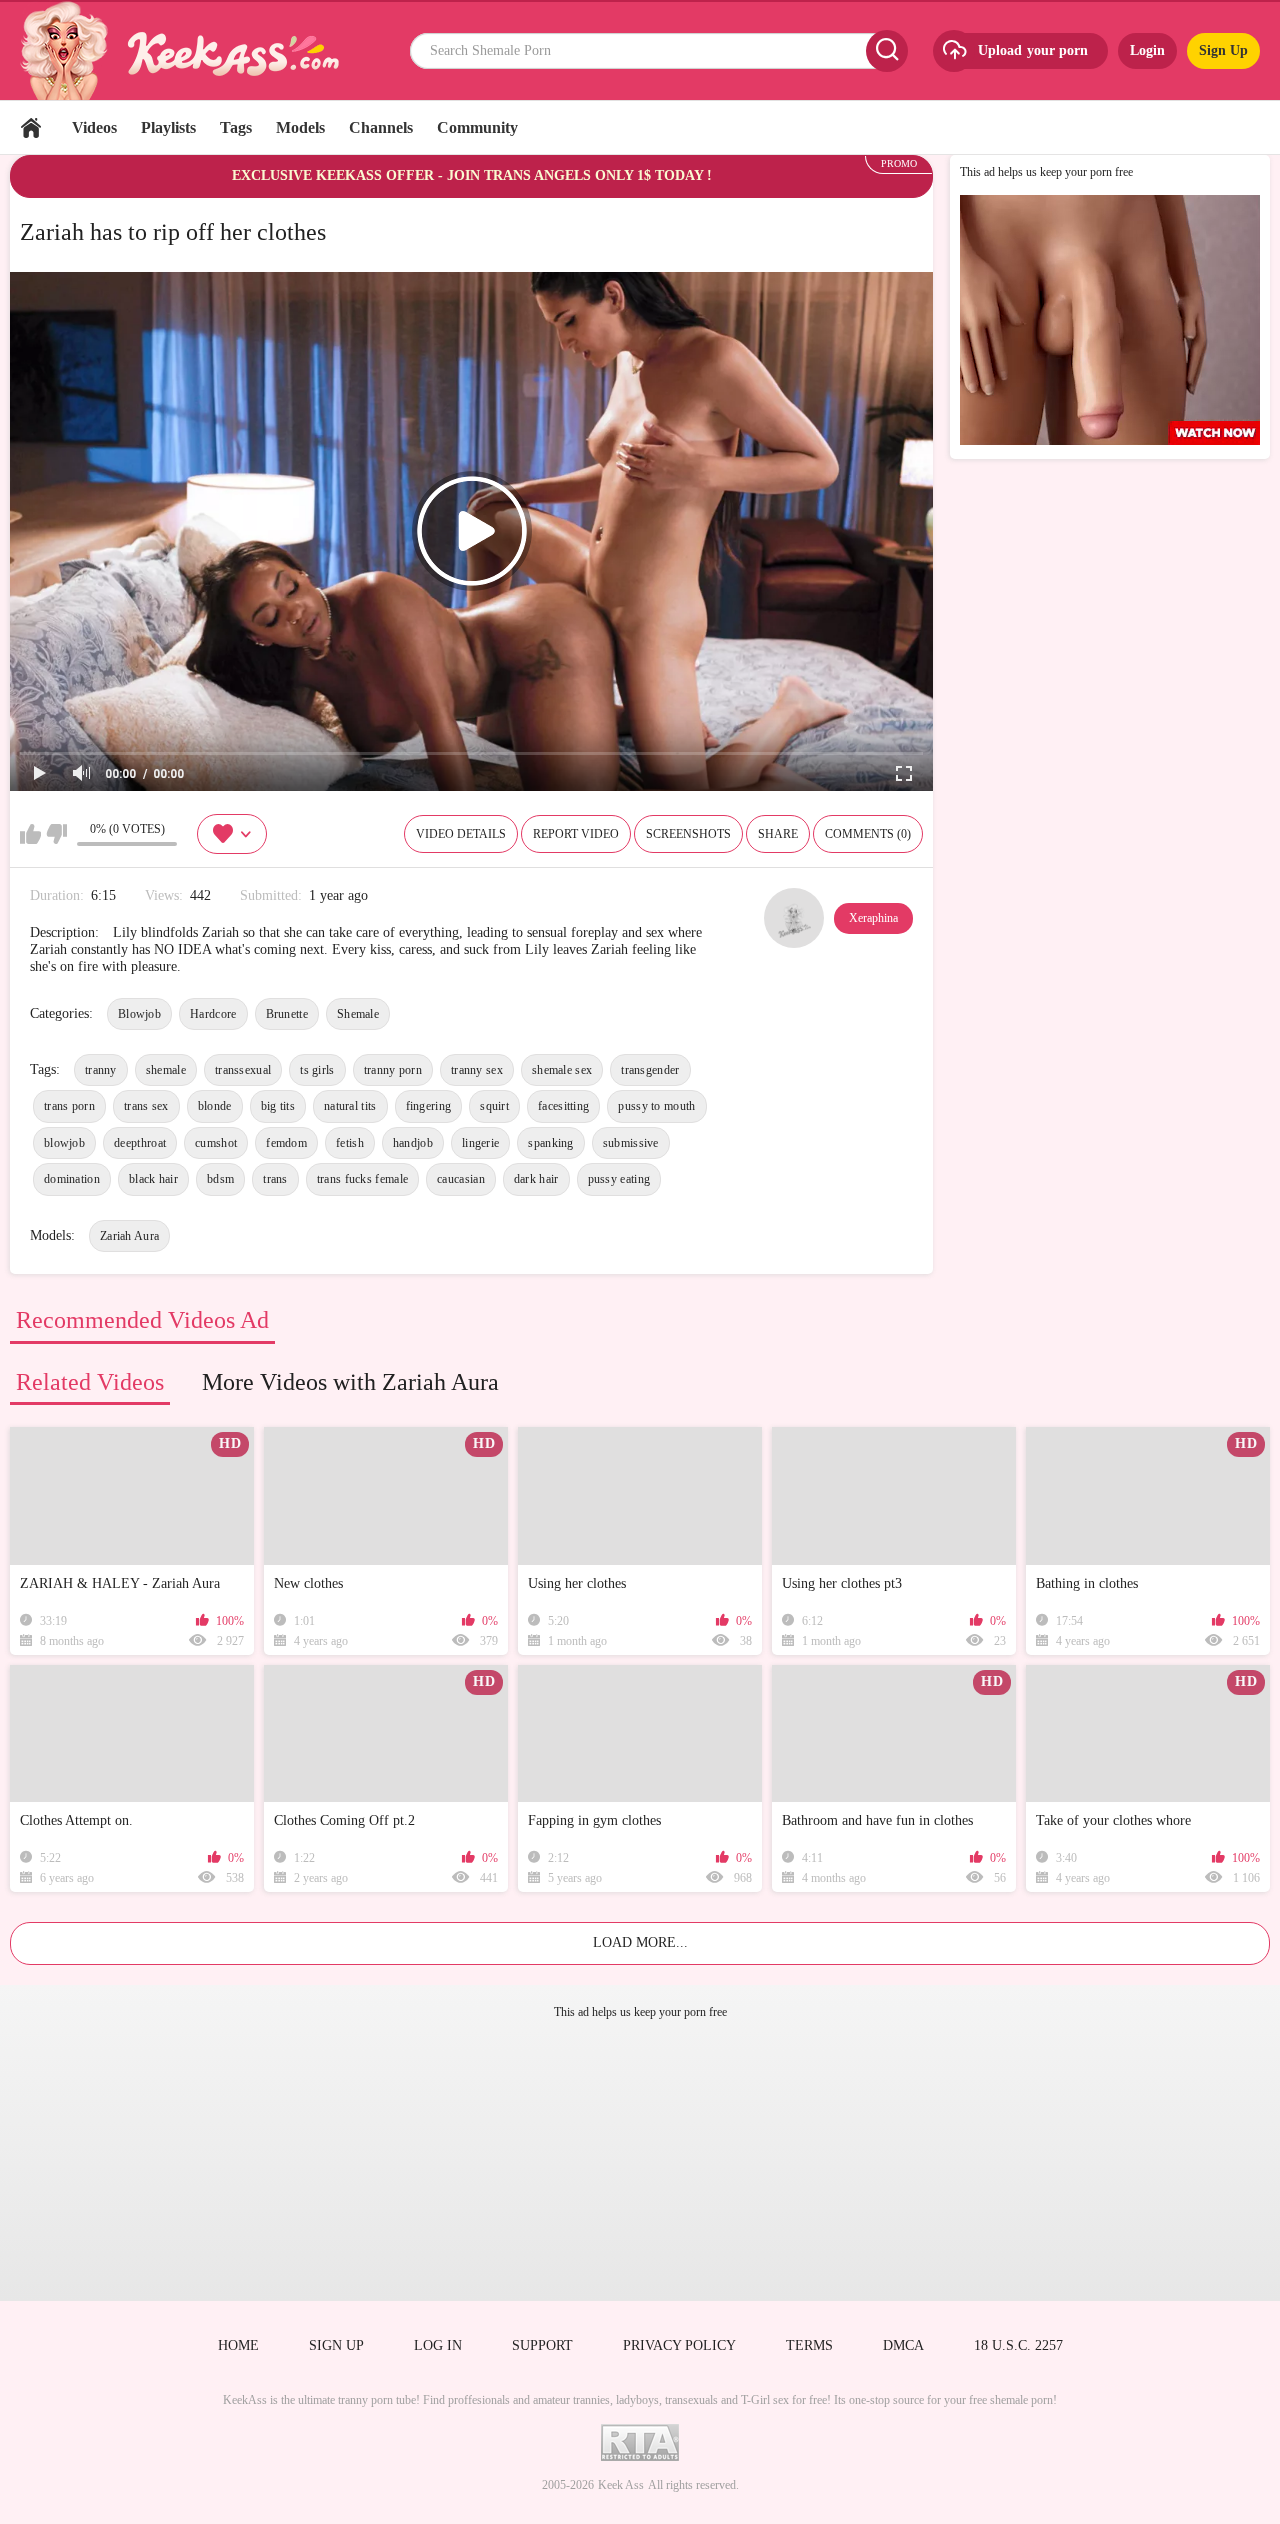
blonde (215, 1106)
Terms (809, 2345)
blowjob (64, 1143)
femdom (286, 1143)
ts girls (317, 1070)
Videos (94, 127)
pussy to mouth (656, 1106)
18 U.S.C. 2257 (1018, 2345)
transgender (650, 1070)
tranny (101, 1070)
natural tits (350, 1106)
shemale (166, 1070)
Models (300, 127)
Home (31, 127)
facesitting (563, 1106)
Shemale (358, 1014)
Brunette (287, 1014)
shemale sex (562, 1070)
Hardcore (213, 1014)
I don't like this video (56, 834)
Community (477, 127)
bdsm (220, 1179)
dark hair (536, 1179)
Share (778, 834)
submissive (631, 1143)
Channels (381, 127)
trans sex (146, 1106)
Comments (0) (868, 834)
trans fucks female (362, 1179)
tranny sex (477, 1070)
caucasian (461, 1179)
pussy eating (619, 1179)
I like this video (30, 834)
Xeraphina (873, 918)
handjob (413, 1143)
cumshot (216, 1143)
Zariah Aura (129, 1236)
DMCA (903, 2345)
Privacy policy (679, 2345)
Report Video (576, 834)
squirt (494, 1106)
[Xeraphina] (794, 918)
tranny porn (393, 1070)
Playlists (168, 127)
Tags (236, 127)
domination (72, 1179)
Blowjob (139, 1014)
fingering (429, 1106)
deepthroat (140, 1143)
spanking (550, 1143)
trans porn (69, 1106)
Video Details (461, 834)
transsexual (243, 1070)
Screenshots (688, 834)
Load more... (640, 1942)
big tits (278, 1106)
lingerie (480, 1143)
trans (275, 1179)
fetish (350, 1143)
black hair (153, 1179)
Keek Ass (621, 2485)
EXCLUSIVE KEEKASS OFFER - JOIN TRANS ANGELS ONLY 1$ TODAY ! (472, 175)
